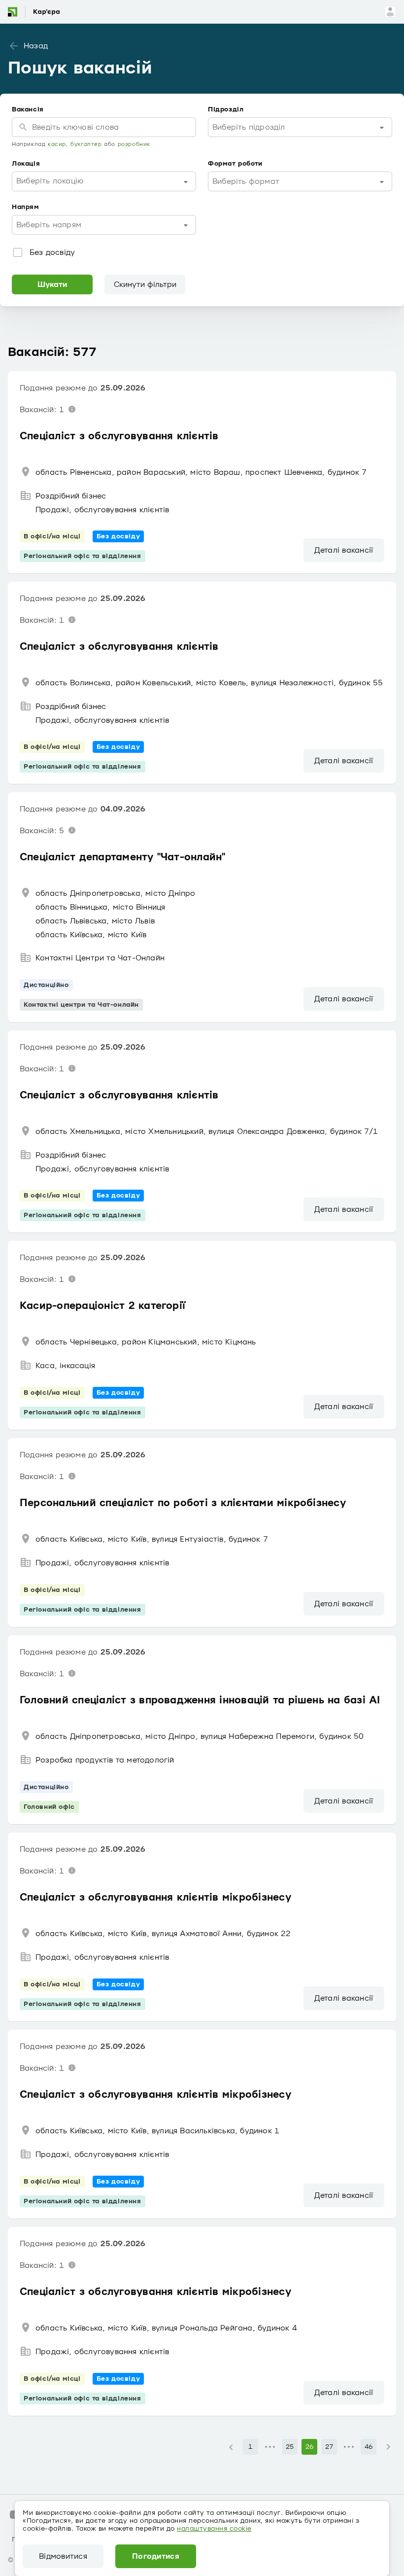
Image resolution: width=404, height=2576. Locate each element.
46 (369, 2447)
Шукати (52, 284)
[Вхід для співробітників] (390, 12)
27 (329, 2447)
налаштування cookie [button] (214, 2529)
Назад (36, 46)
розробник (134, 144)
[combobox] (300, 127)
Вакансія (28, 109)
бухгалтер (86, 144)
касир (57, 144)
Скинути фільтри (145, 284)
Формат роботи (235, 164)
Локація (26, 164)
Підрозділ (226, 109)
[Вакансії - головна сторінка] (41, 12)
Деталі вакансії (344, 550)
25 (290, 2447)
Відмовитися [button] (63, 2556)
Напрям (26, 207)
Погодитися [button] (156, 2556)
